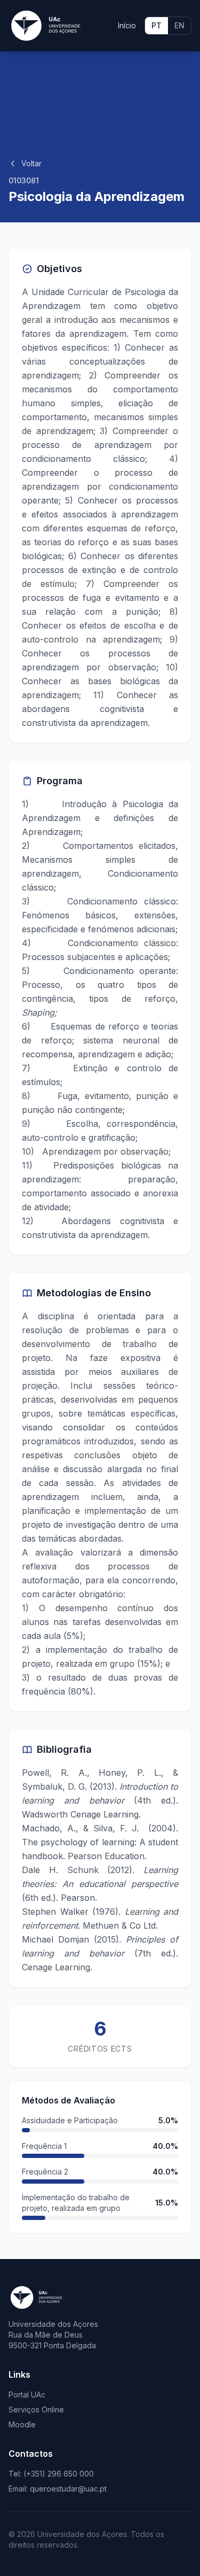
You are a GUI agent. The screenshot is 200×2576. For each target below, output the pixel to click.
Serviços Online (36, 2409)
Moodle (22, 2424)
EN (179, 25)
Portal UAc (27, 2395)
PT (157, 25)
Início (127, 25)
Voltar (31, 163)
